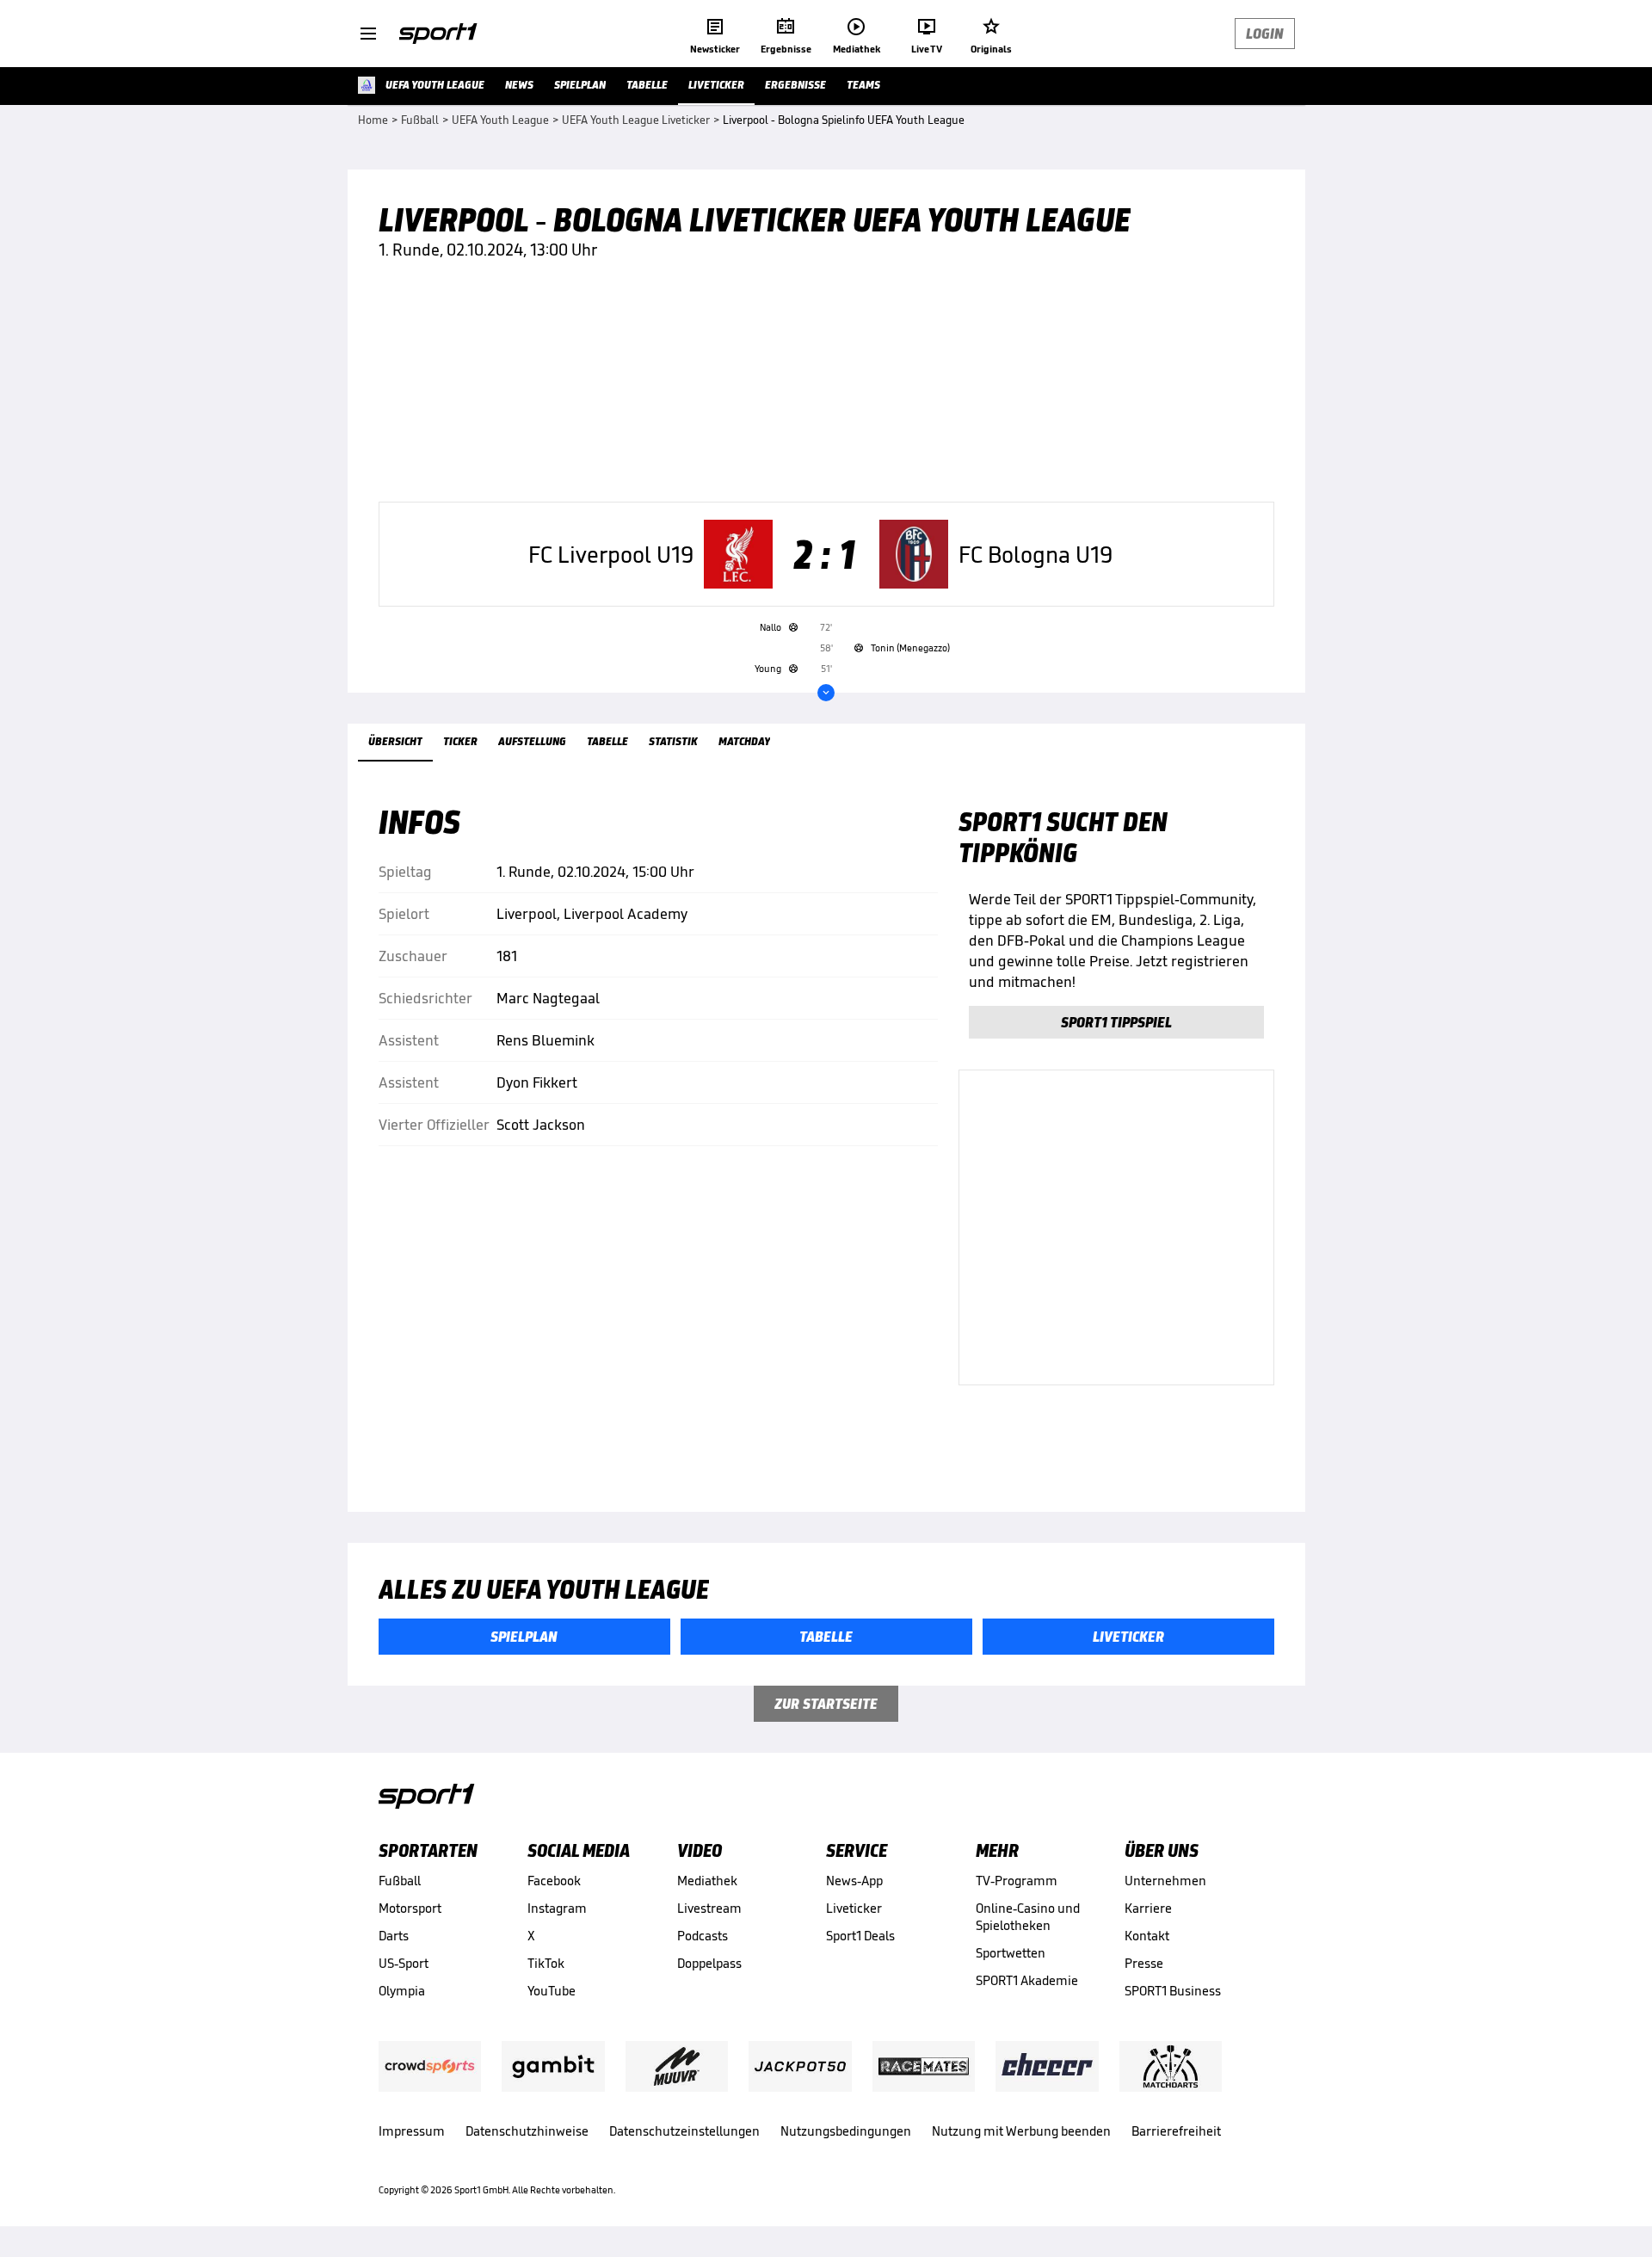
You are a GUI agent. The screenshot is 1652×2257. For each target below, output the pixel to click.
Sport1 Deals (860, 1936)
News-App (854, 1881)
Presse (1144, 1963)
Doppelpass (709, 1963)
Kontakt (1147, 1936)
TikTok (546, 1963)
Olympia (402, 1991)
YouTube (552, 1991)
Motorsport (410, 1908)
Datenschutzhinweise (527, 2131)
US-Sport (404, 1963)
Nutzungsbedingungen (846, 2131)
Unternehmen (1165, 1881)
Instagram (557, 1908)
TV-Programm (1017, 1881)
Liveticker (854, 1908)
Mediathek (707, 1881)
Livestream (709, 1908)
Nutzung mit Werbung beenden (1021, 2131)
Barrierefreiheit (1176, 2131)
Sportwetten (1011, 1953)
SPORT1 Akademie (1027, 1980)
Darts (394, 1936)
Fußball (400, 1881)
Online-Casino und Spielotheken (1028, 1917)
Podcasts (703, 1936)
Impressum (412, 2131)
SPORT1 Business (1173, 1991)
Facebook (554, 1881)
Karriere (1148, 1908)
